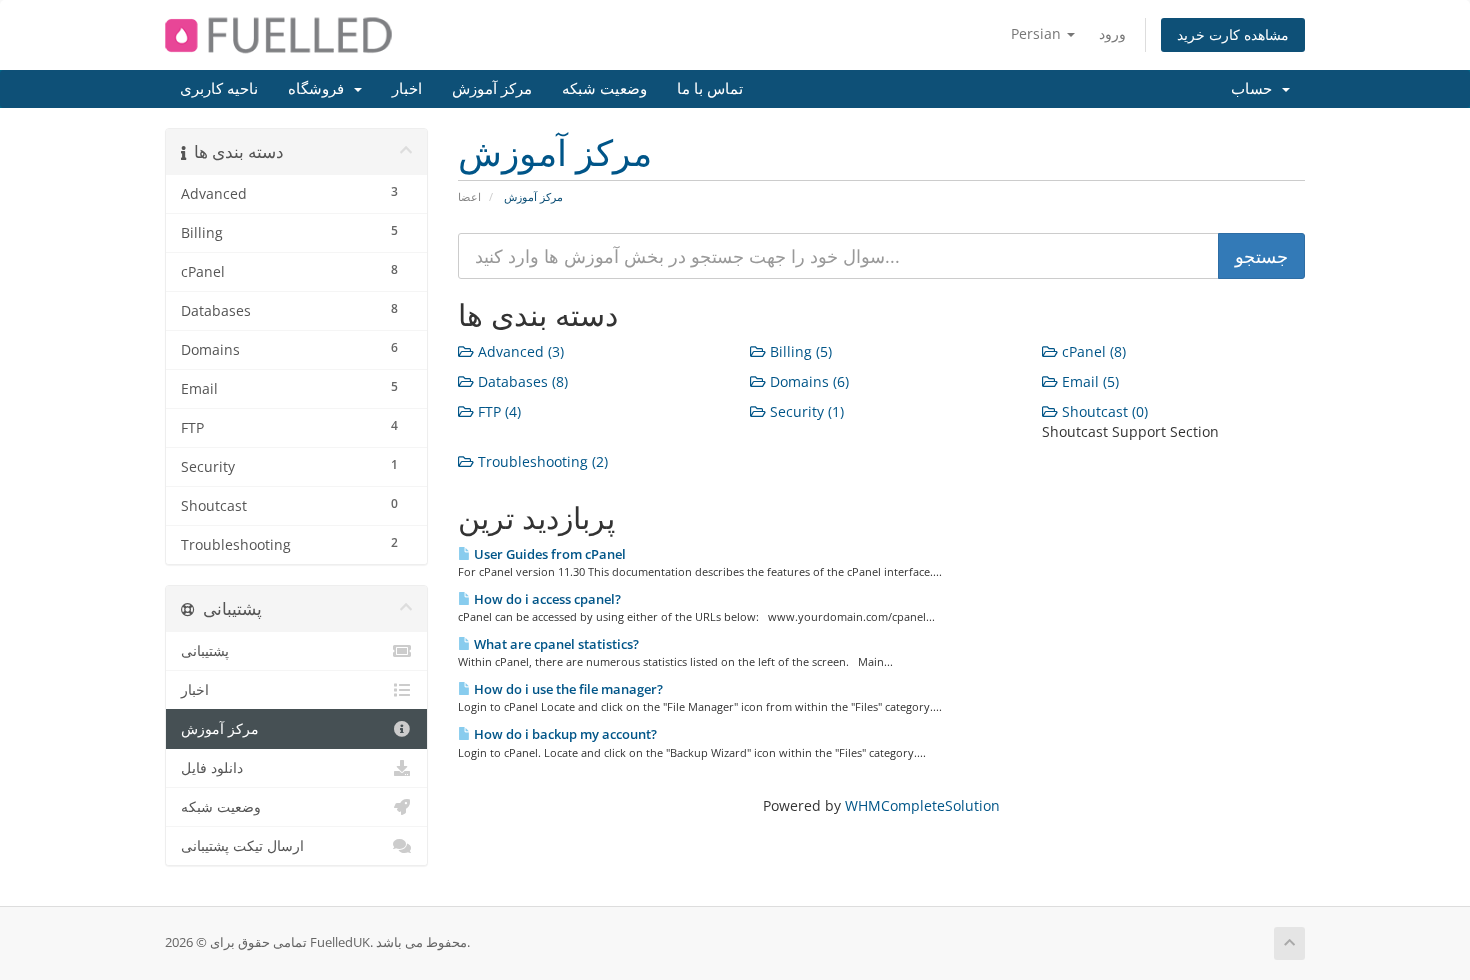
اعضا (469, 196)
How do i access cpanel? (546, 599)
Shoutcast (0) (1103, 411)
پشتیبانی (205, 651)
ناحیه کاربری (219, 89)
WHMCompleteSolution (922, 805)
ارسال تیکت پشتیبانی (242, 846)
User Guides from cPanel (548, 554)
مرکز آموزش (492, 89)
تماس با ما (710, 89)
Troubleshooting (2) (541, 461)
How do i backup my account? (564, 734)
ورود (1112, 33)
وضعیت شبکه (604, 89)
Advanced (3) (519, 351)
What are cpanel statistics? (555, 644)
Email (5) (1088, 381)
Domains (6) (807, 381)
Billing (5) (799, 351)
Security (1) (805, 411)
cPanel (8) (1092, 351)
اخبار (407, 89)
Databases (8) (521, 381)
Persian (1038, 33)
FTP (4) (497, 411)
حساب (1255, 89)
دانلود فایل (212, 768)
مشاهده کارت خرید (1233, 34)
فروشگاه (320, 89)
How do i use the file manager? (567, 689)
